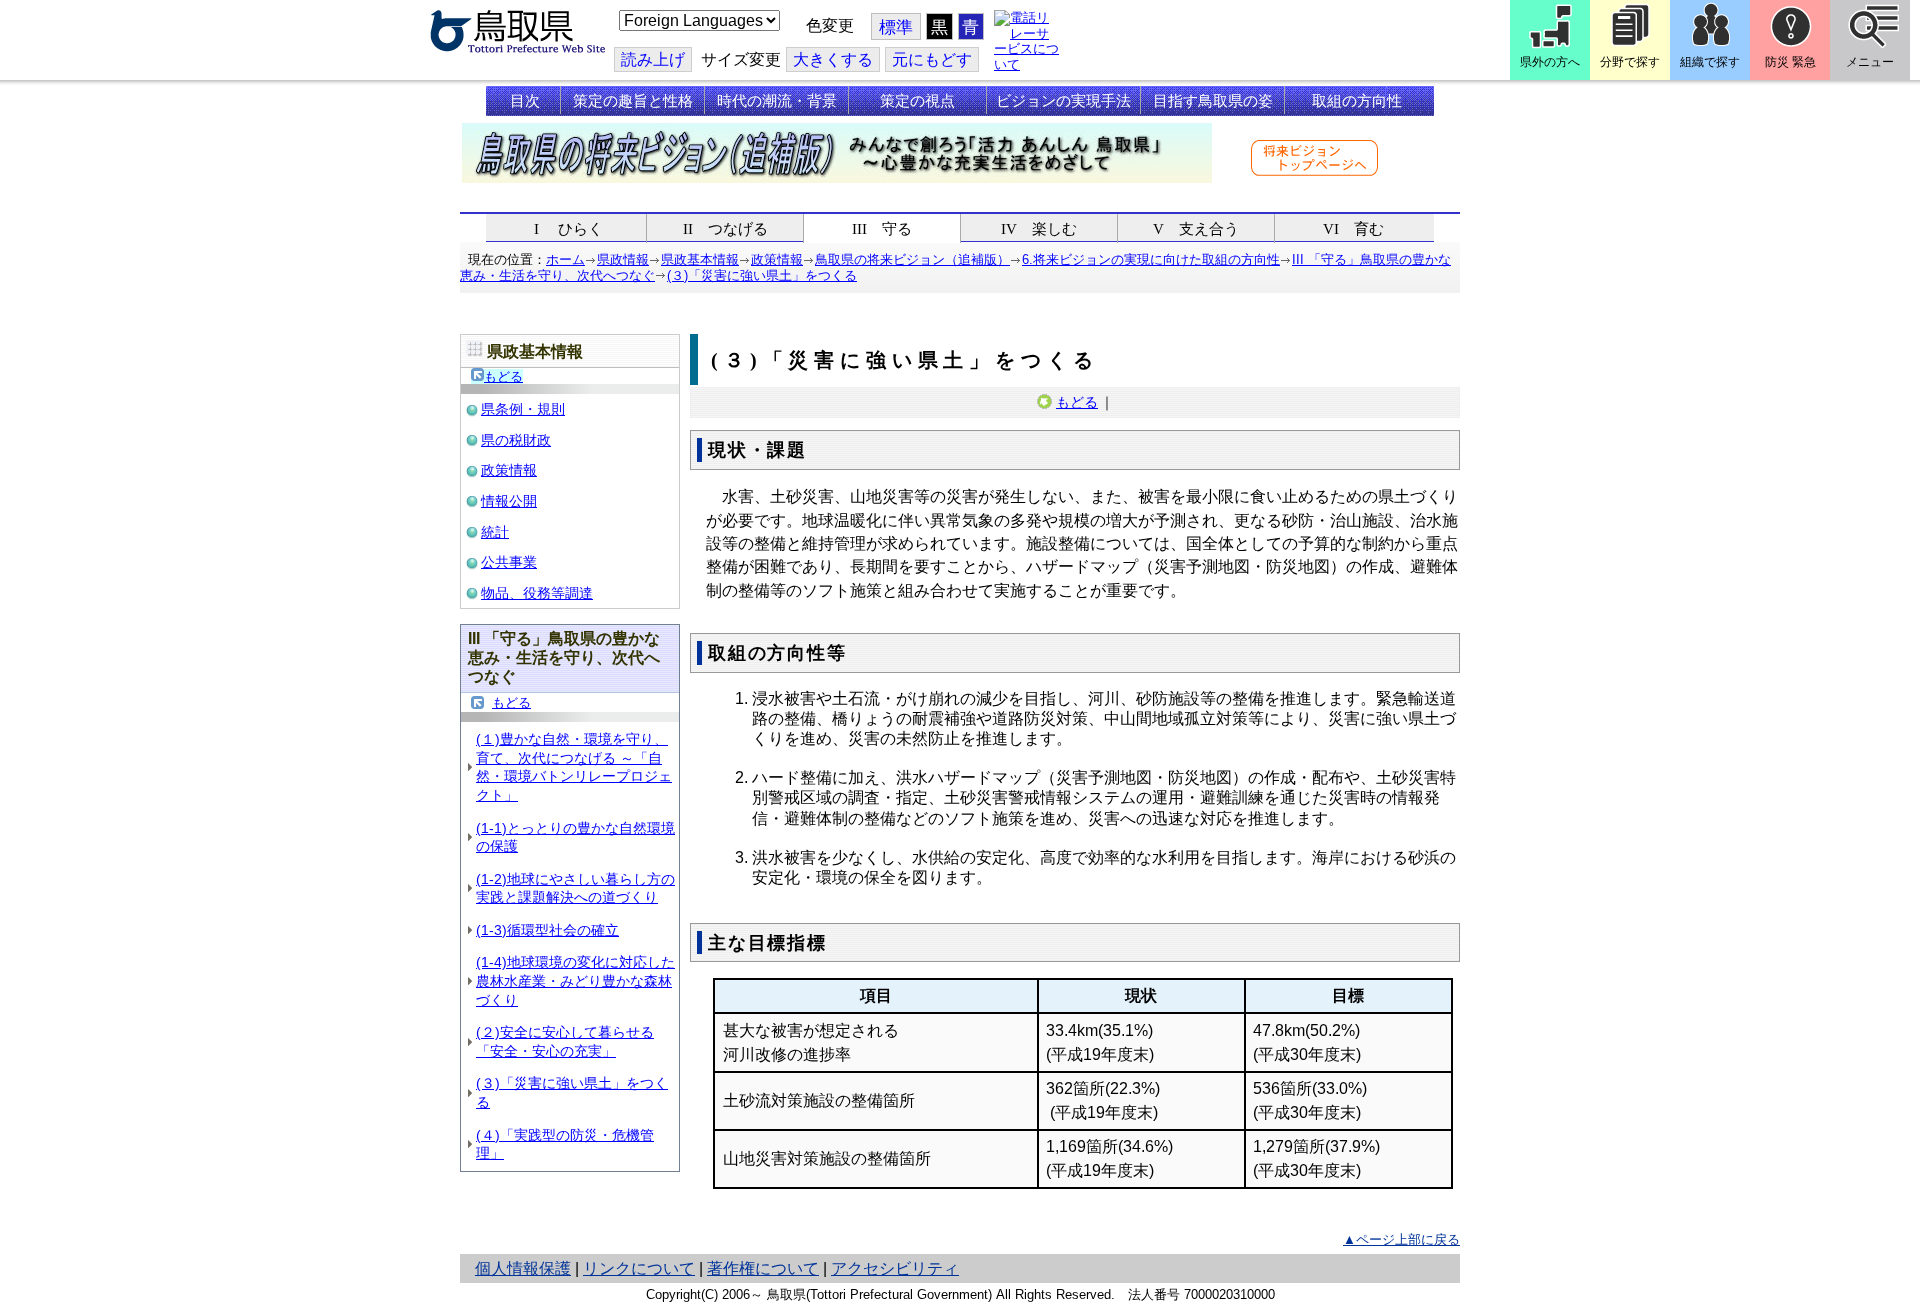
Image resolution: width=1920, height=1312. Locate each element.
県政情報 (623, 259)
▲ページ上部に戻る (1401, 1239)
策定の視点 (917, 101)
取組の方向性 (1357, 101)
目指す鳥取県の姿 (1213, 101)
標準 (896, 27)
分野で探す (1630, 62)
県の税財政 (516, 440)
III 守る (882, 229)
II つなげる (725, 229)
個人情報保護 (523, 1268)
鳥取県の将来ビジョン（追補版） (912, 259)
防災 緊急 (1790, 62)
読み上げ (653, 59)
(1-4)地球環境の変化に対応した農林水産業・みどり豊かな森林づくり (575, 980)
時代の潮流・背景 (777, 101)
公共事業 (509, 562)
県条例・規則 (523, 409)
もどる (503, 376)
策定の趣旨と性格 (633, 101)
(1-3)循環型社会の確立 (547, 930)
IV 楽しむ (1039, 229)
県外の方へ (1550, 62)
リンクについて (639, 1268)
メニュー (1870, 62)
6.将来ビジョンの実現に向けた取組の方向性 (1151, 259)
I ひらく (568, 229)
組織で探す (1710, 62)
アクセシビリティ (895, 1268)
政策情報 (777, 259)
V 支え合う (1196, 229)
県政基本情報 (700, 259)
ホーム (565, 259)
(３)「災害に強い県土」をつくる (762, 275)
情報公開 (509, 501)
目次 (525, 101)
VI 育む (1353, 229)
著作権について (763, 1268)
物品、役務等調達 (537, 593)
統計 (495, 532)
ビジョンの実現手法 (1063, 101)
